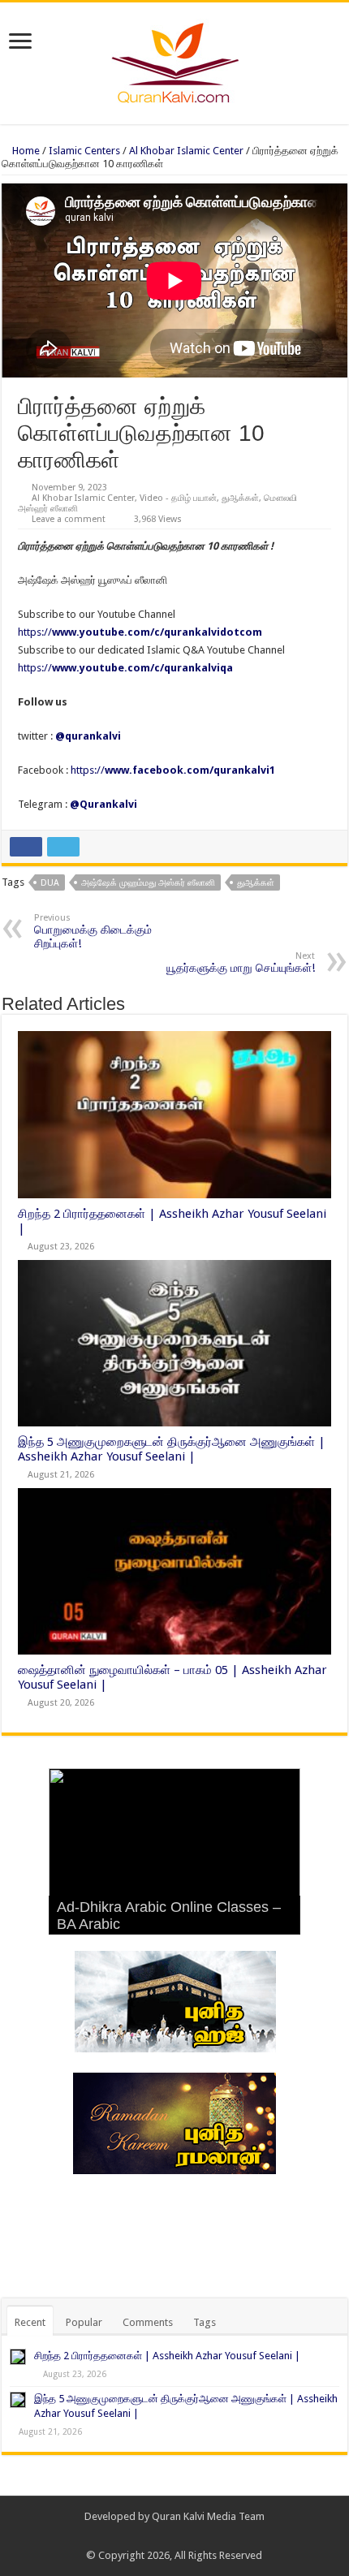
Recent (30, 2322)
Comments (148, 2322)
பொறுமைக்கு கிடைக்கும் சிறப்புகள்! (93, 931)
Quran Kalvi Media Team (208, 2516)
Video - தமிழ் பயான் (178, 498)
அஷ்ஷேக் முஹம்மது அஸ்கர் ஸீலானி (148, 883)
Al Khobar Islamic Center (186, 151)
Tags (205, 2322)
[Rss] (151, 2536)
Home (25, 151)
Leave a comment (69, 519)
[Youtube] (198, 2536)
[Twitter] (182, 2536)
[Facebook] (167, 2536)
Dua (50, 883)
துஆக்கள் (240, 498)
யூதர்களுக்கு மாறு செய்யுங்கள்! (241, 962)
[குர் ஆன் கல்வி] (175, 60)
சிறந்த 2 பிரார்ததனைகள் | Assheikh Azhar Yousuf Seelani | (167, 2356)
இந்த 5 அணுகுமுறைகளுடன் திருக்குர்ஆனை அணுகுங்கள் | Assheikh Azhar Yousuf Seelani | (172, 1449)
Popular (84, 2322)
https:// (140, 632)
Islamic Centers (84, 151)
